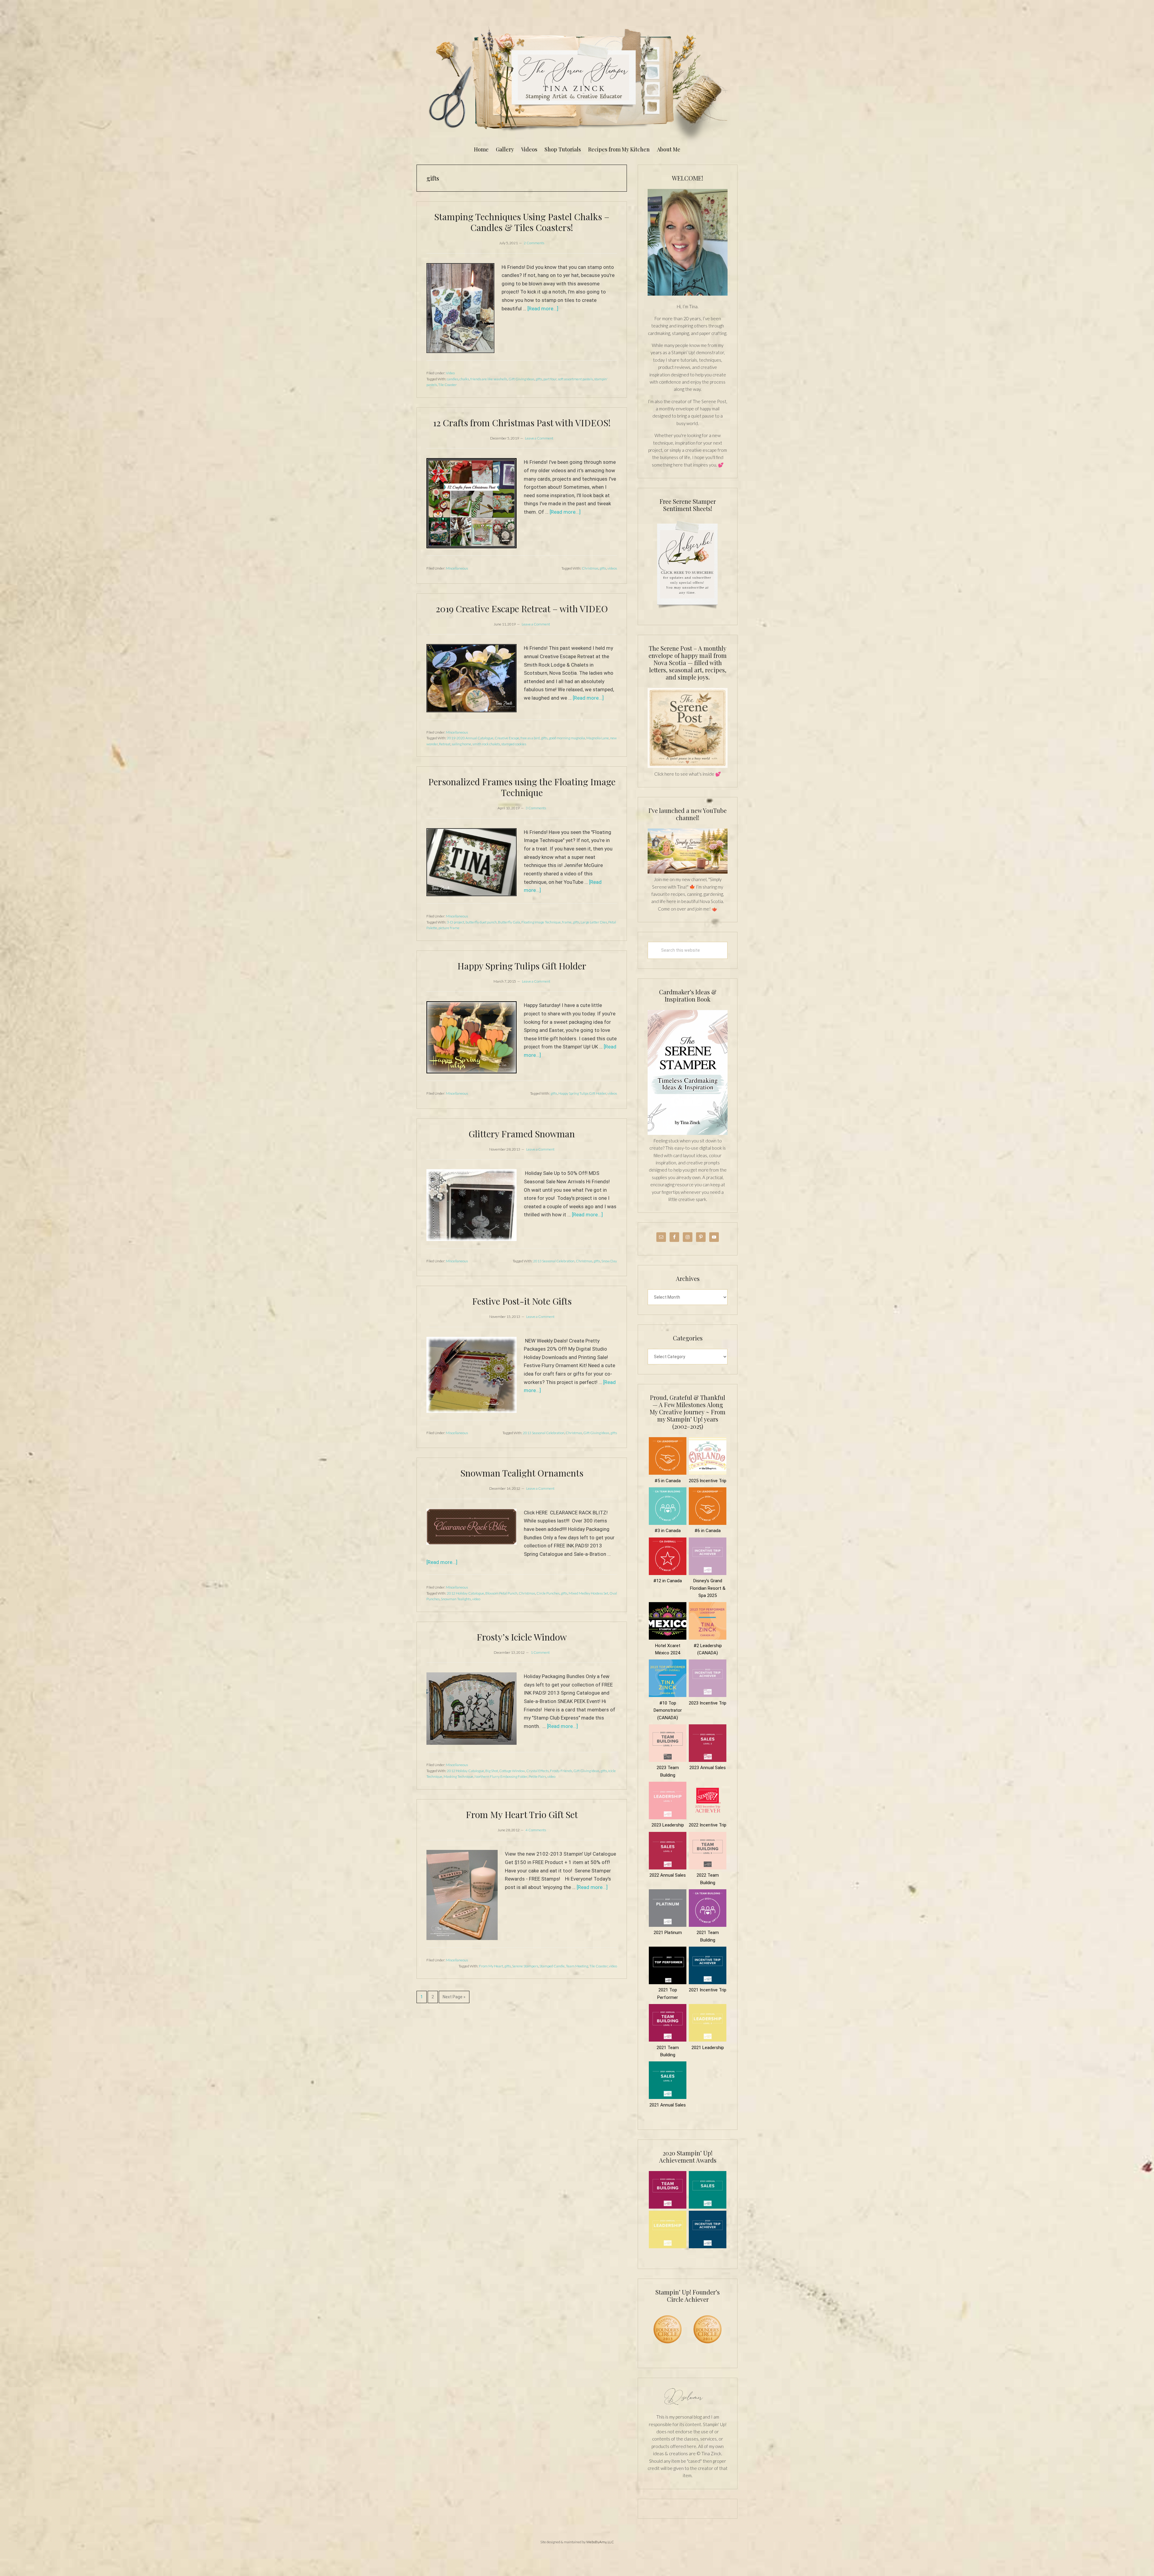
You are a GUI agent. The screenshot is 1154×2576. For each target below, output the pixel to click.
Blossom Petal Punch (501, 1593)
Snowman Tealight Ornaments (522, 1473)
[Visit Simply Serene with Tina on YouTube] (688, 872)
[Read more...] (543, 309)
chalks (464, 379)
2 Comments (534, 243)
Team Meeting (577, 1966)
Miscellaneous (457, 568)
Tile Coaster (447, 385)
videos (612, 568)
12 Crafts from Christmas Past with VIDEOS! (522, 423)
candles (453, 379)
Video (450, 373)
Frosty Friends (561, 1771)
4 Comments (536, 1830)
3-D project (456, 922)
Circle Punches (548, 1593)
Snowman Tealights (456, 1599)
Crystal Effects (537, 1771)
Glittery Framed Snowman (522, 1134)
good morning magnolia (567, 738)
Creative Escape (507, 738)
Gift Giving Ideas (521, 379)
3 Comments (536, 808)
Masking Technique (458, 1776)
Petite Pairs (537, 1776)
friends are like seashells (489, 379)
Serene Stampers (525, 1966)
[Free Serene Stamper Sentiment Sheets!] (688, 612)
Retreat (445, 744)
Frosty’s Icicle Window (522, 1637)
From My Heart (491, 1966)
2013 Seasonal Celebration (554, 1261)
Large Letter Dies (594, 922)
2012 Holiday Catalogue (466, 1593)
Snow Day (609, 1261)
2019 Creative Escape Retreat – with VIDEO (522, 609)
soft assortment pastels (575, 379)
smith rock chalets (486, 744)
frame (567, 922)
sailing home (461, 744)
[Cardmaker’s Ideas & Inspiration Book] (688, 1133)
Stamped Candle (552, 1966)
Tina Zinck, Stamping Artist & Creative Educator (577, 82)
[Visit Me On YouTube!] (688, 242)
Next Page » (454, 1999)
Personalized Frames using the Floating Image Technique (522, 787)
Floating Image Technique (541, 922)
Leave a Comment (539, 438)
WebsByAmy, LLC (600, 2542)
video (476, 1599)
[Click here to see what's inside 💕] (688, 766)
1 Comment (540, 1652)
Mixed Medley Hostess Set (588, 1593)
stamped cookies (514, 744)
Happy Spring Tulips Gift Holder (522, 966)
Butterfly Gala (509, 922)
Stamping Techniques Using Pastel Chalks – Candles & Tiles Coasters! (522, 222)
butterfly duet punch (481, 922)
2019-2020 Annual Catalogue (470, 738)
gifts (539, 379)
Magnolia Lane (598, 738)
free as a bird (530, 738)
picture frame (449, 928)
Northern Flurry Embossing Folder (501, 1776)
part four (550, 379)
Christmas (590, 568)
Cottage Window (512, 1771)
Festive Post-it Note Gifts (522, 1301)
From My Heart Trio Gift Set (522, 1814)
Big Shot (492, 1771)
